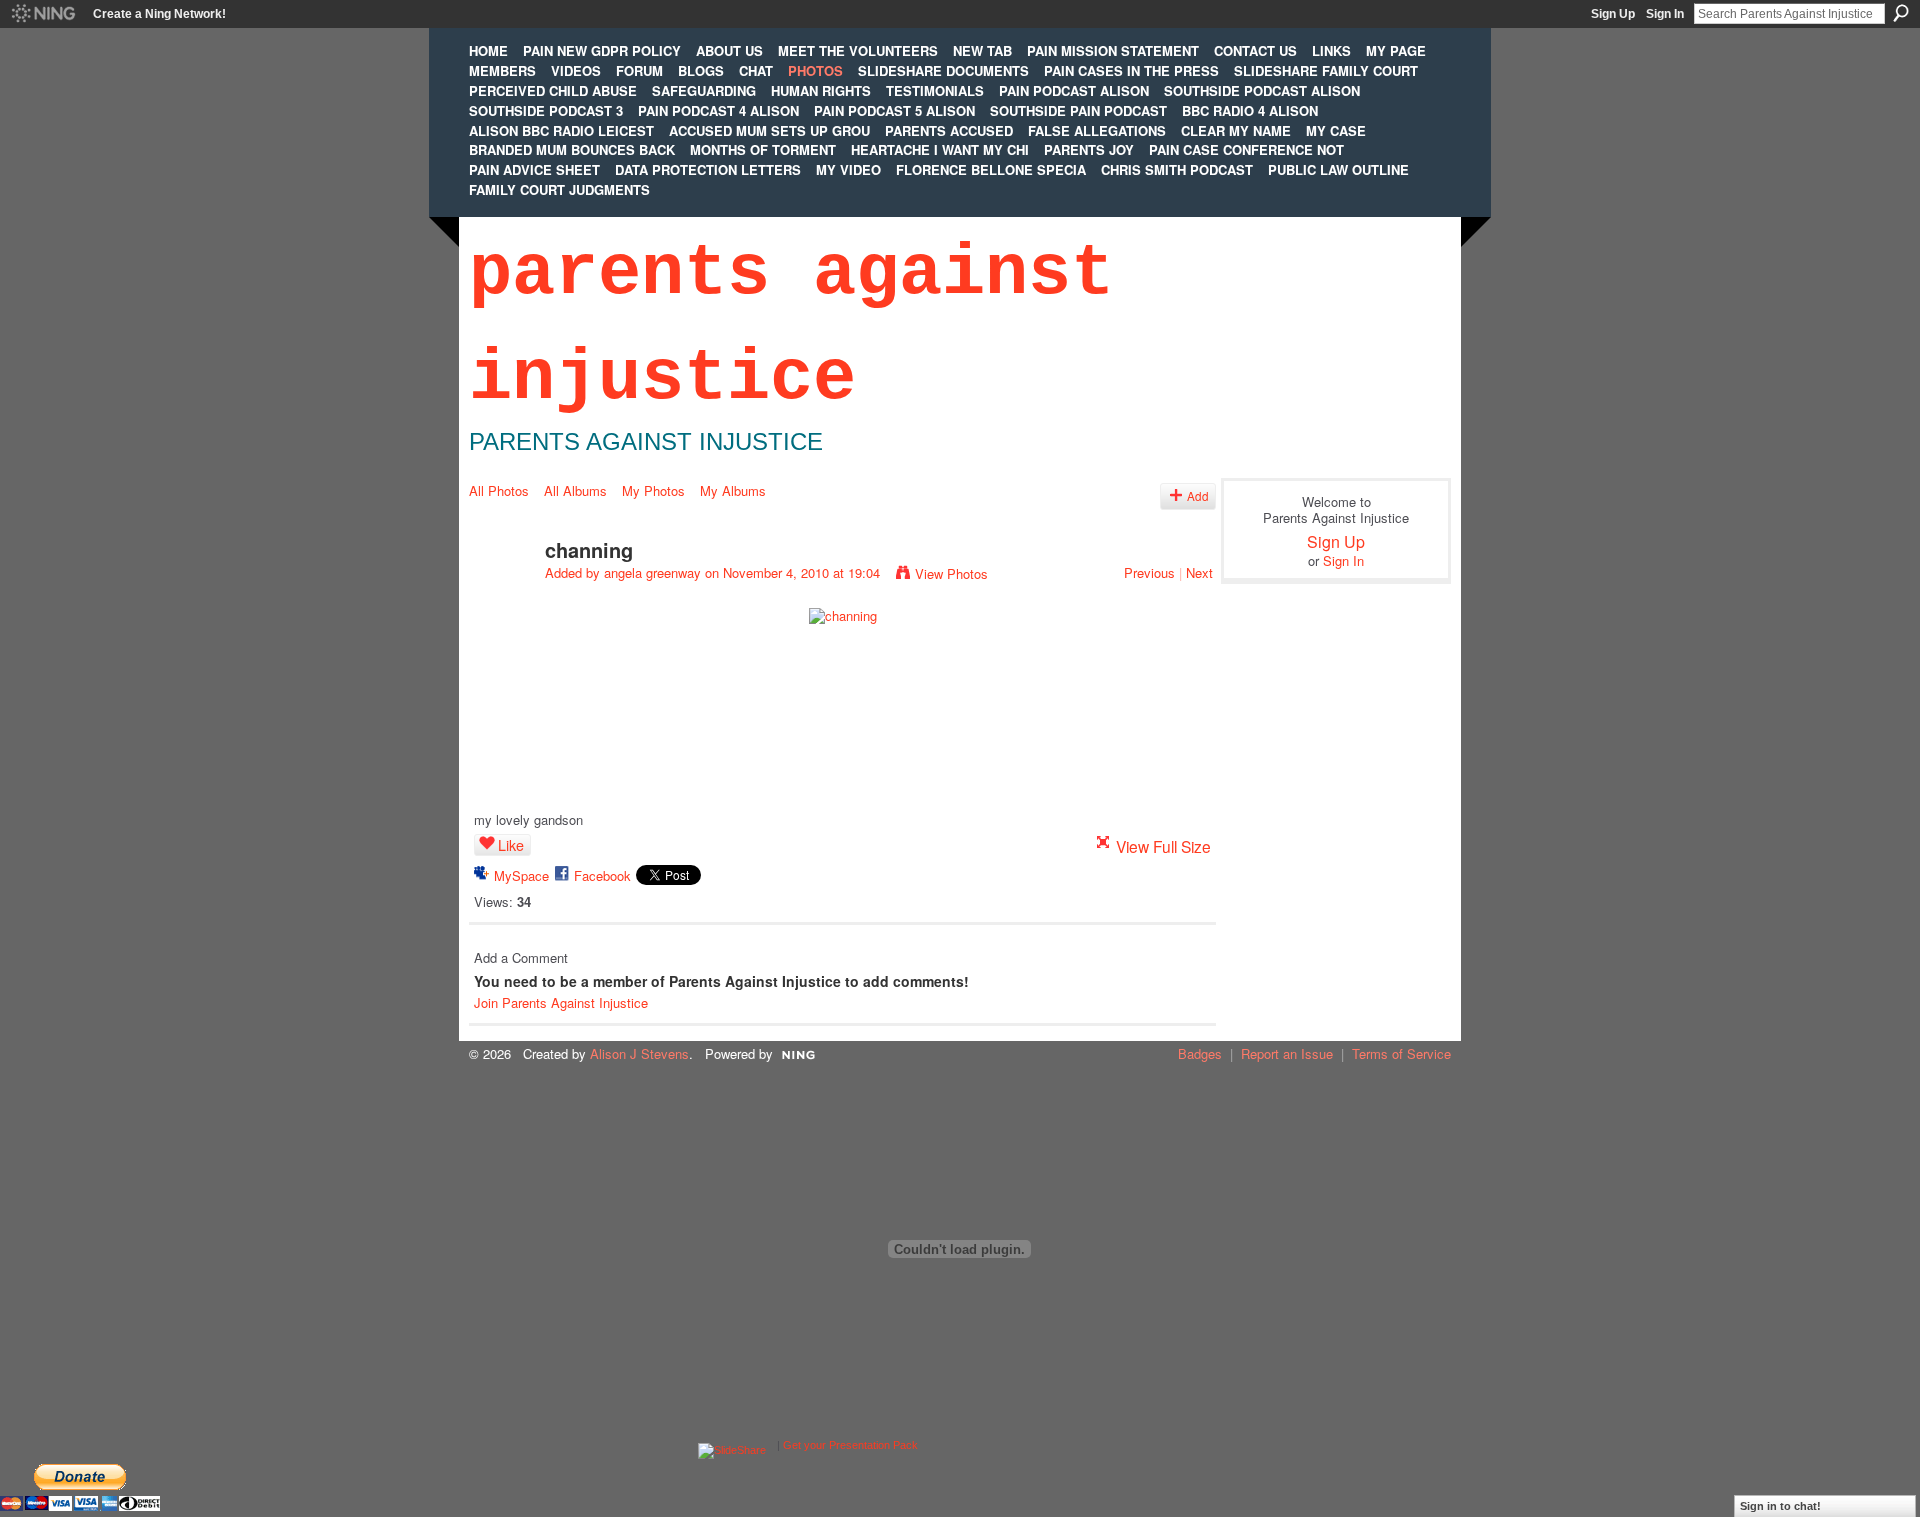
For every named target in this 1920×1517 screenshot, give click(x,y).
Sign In (1665, 14)
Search (1901, 13)
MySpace (521, 875)
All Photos (499, 490)
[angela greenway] (501, 592)
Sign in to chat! (1780, 1506)
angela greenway (652, 572)
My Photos (653, 490)
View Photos (951, 573)
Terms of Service (1401, 1053)
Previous (1149, 572)
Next (1199, 572)
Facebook (602, 875)
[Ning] (42, 14)
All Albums (575, 490)
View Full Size (1163, 846)
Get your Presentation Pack (850, 1445)
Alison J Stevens (639, 1053)
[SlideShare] (732, 1445)
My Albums (733, 490)
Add (1198, 496)
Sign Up (1613, 14)
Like (511, 845)
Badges (1200, 1053)
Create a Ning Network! (159, 14)
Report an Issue (1287, 1053)
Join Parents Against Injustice (561, 1002)
